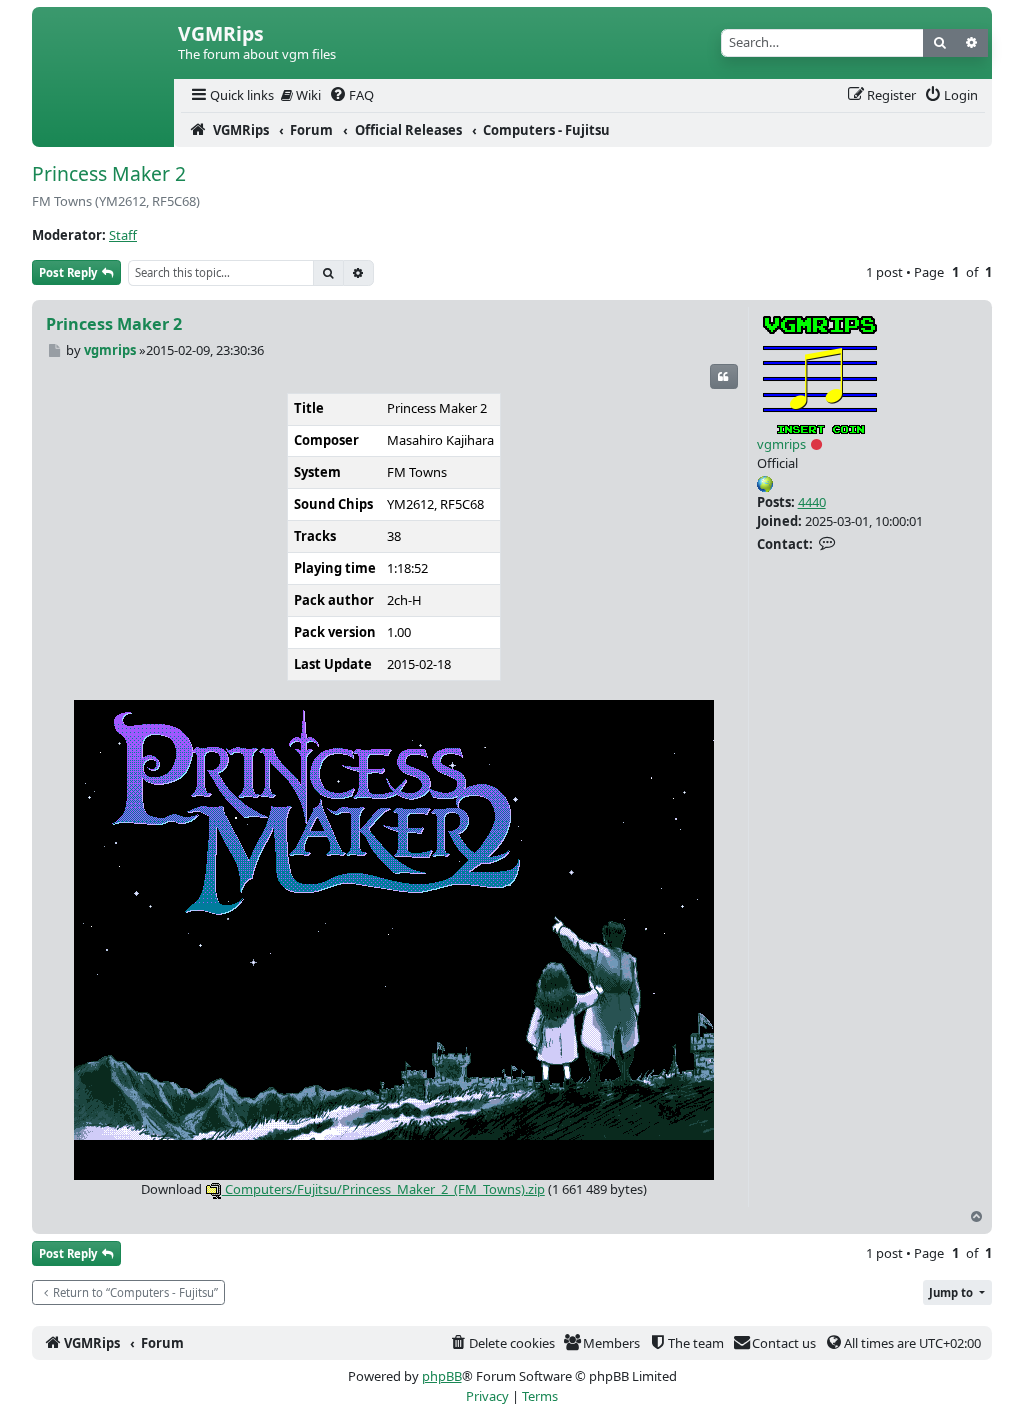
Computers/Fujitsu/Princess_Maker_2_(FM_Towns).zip (383, 1189)
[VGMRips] (103, 130)
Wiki (307, 95)
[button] (957, 1292)
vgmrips (781, 444)
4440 (812, 502)
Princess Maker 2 (109, 173)
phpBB (442, 1376)
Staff (123, 235)
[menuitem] (231, 95)
